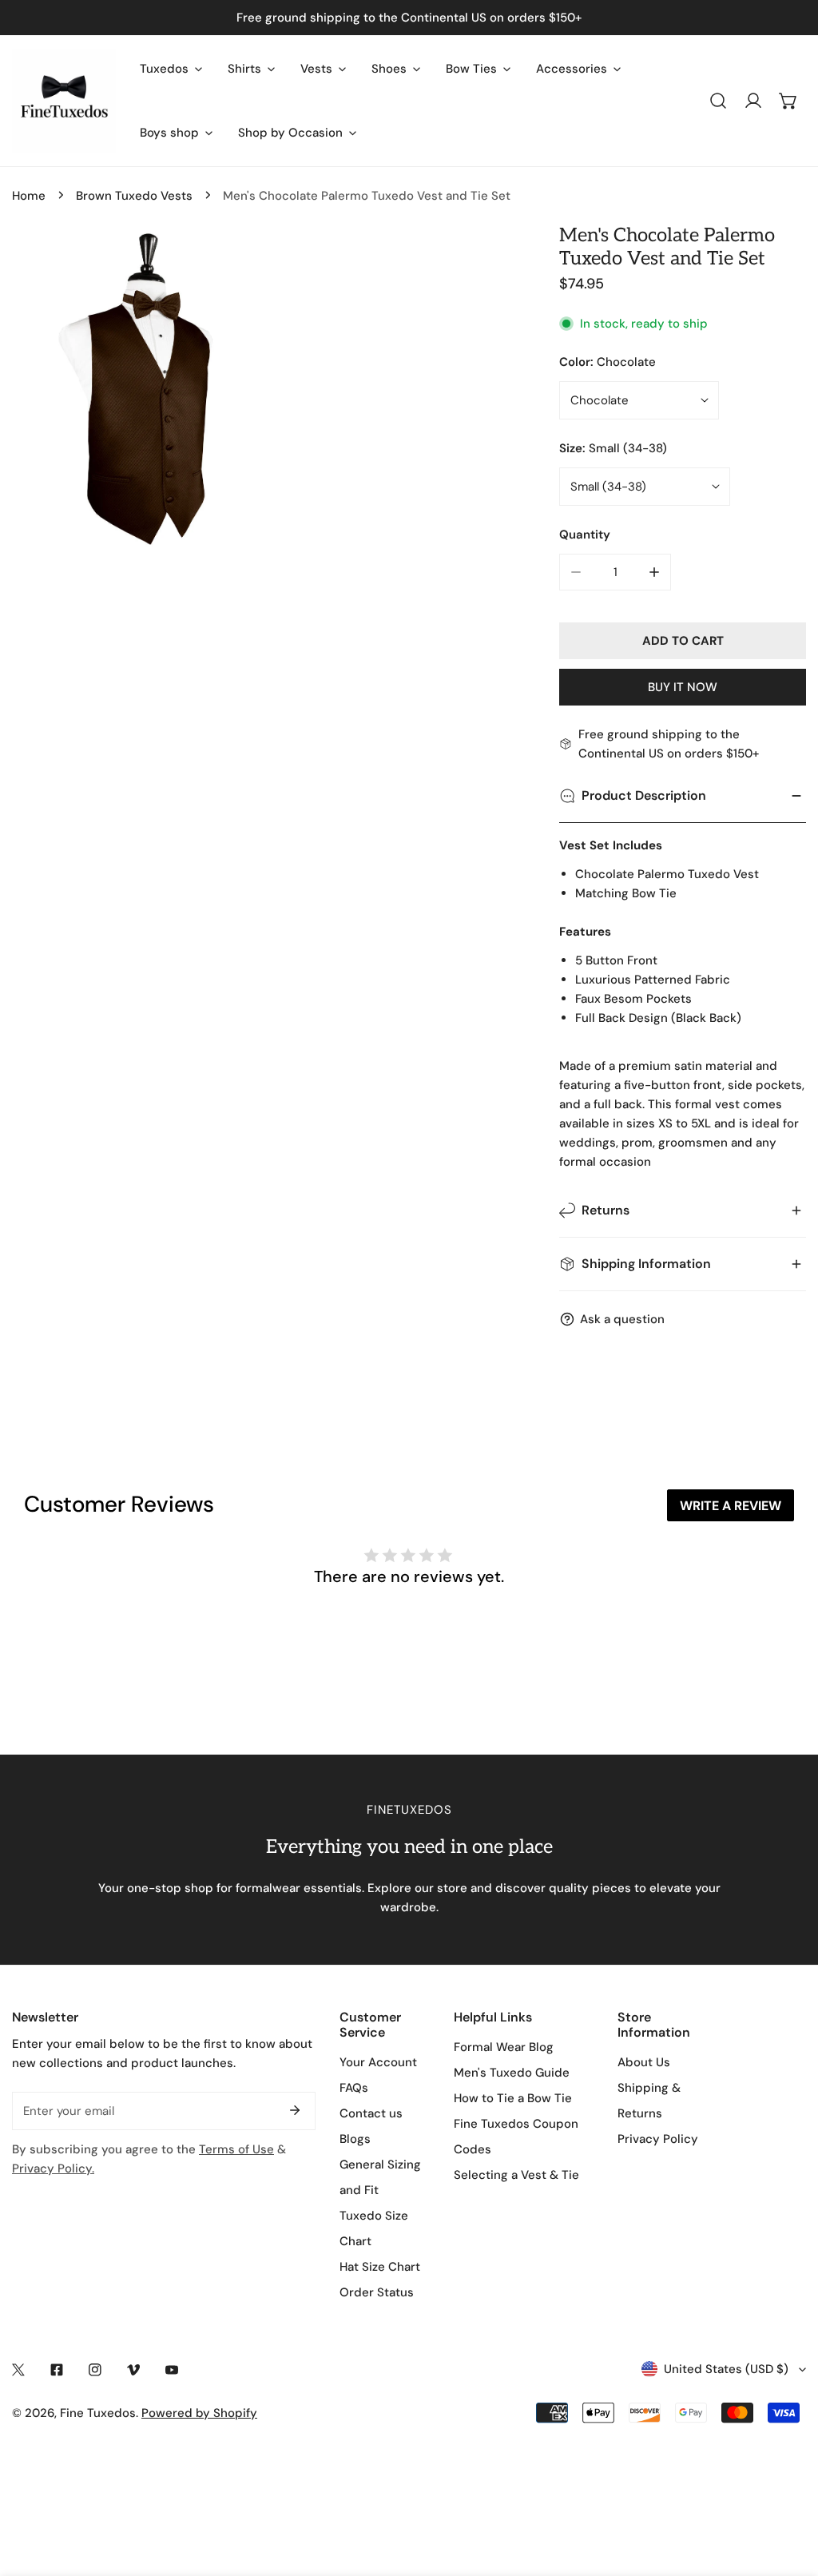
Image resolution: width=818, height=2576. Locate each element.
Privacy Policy (658, 2139)
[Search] (718, 101)
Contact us (371, 2113)
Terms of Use (236, 2149)
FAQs (354, 2088)
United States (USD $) (726, 2369)
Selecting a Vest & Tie (516, 2175)
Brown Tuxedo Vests (134, 196)
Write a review (731, 1506)
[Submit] (295, 2110)
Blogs (355, 2139)
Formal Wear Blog (504, 2047)
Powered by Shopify (199, 2413)
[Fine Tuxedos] (64, 101)
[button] (788, 101)
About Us (644, 2062)
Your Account (378, 2062)
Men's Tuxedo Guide (512, 2073)
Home (29, 196)
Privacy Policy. (53, 2169)
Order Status (377, 2292)
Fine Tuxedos (98, 2413)
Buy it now (683, 687)
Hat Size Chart (380, 2267)
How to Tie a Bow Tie (513, 2098)
